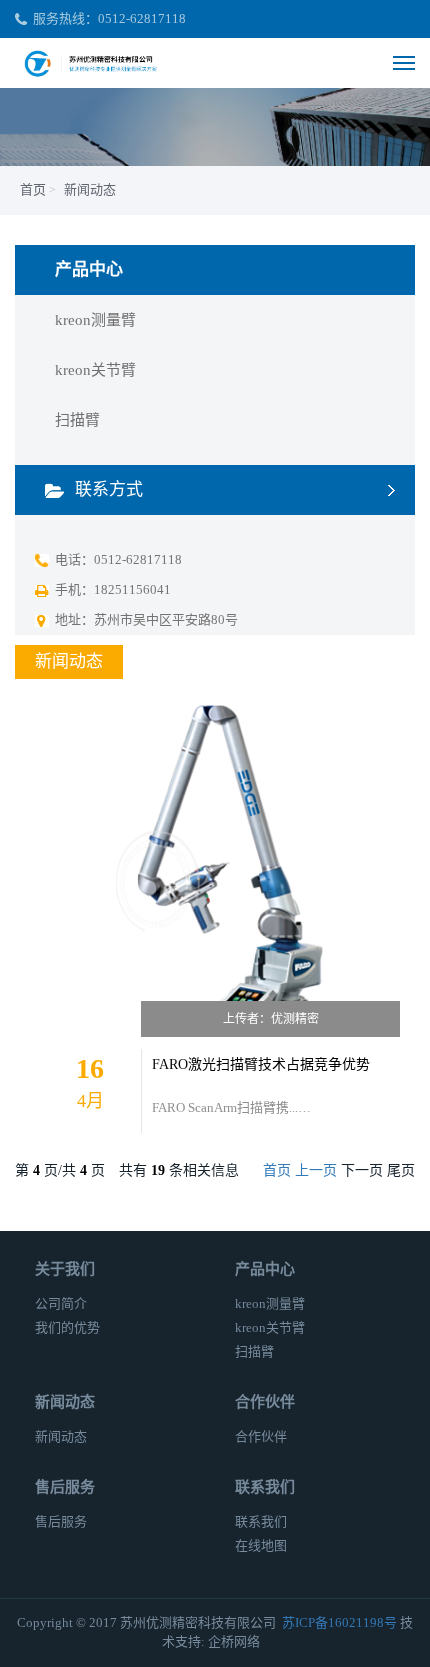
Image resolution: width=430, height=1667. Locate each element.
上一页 (316, 1170)
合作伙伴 (261, 1436)
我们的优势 (67, 1327)
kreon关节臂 (95, 370)
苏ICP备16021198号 (339, 1622)
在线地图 (261, 1545)
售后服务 (61, 1521)
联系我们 (261, 1521)
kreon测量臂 (95, 320)
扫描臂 (77, 420)
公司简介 (61, 1303)
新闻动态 (90, 189)
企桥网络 (234, 1641)
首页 (33, 189)
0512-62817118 (142, 18)
